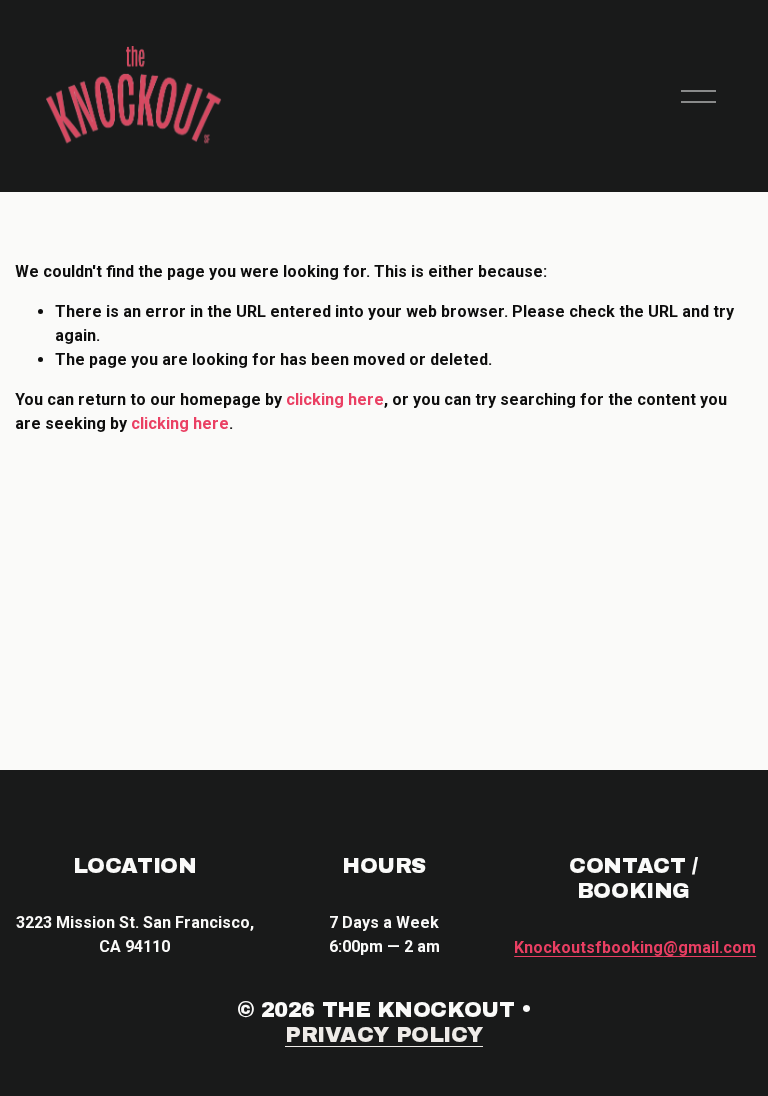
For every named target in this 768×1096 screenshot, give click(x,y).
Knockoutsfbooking (635, 947)
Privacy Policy (384, 1035)
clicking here (335, 399)
